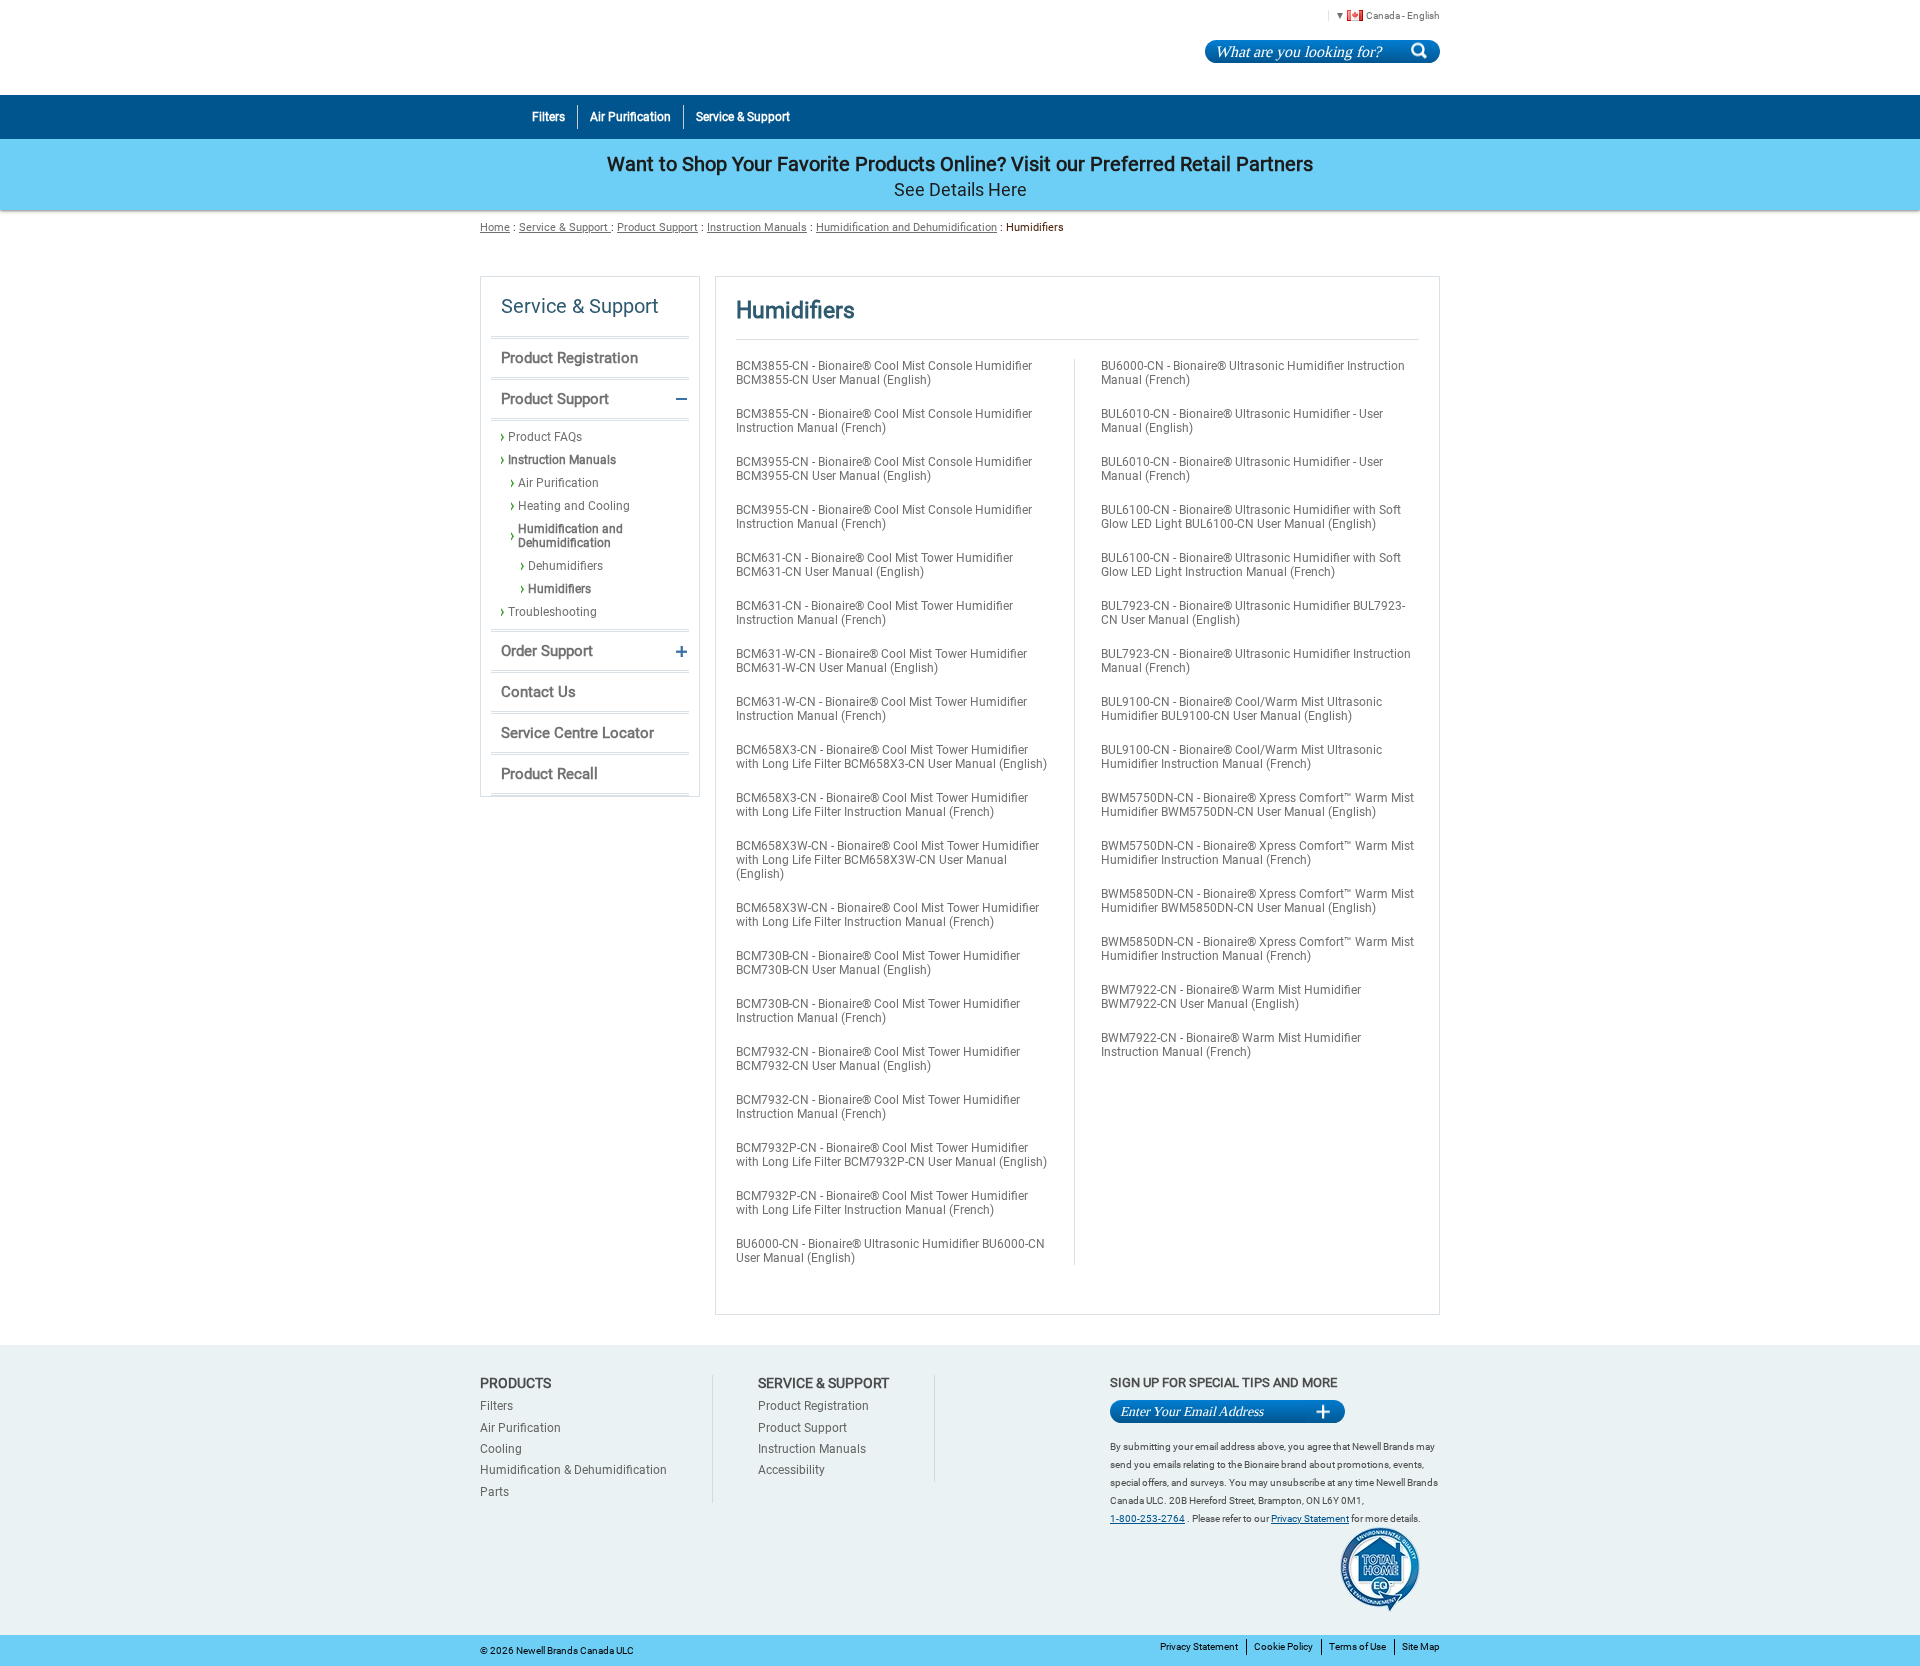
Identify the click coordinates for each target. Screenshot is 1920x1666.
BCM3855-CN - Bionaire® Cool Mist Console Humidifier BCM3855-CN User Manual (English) (884, 373)
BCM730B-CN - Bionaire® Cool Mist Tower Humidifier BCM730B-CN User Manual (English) (878, 963)
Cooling (501, 1449)
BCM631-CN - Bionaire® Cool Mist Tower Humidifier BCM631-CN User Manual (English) (874, 565)
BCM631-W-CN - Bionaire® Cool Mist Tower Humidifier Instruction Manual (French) (881, 709)
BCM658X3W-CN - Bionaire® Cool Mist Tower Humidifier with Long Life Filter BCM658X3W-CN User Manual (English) (887, 860)
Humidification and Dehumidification (906, 227)
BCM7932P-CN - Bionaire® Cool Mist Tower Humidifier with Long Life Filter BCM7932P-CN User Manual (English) (891, 1155)
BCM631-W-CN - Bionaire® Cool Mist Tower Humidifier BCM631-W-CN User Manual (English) (881, 661)
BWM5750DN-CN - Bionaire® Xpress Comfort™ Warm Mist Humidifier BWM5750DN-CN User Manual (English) (1257, 805)
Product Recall (549, 774)
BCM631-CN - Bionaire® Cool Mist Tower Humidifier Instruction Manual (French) (874, 613)
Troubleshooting (552, 612)
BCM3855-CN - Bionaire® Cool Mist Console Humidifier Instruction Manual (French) (884, 421)
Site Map (1421, 1646)
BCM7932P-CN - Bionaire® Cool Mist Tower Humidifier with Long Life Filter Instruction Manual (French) (882, 1203)
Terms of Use (1357, 1646)
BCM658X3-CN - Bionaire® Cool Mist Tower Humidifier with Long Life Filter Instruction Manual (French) (882, 805)
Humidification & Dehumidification (573, 1470)
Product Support (657, 227)
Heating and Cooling (574, 506)
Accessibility (791, 1470)
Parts (494, 1492)
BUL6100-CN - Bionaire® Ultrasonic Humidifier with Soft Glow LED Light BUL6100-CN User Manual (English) (1251, 517)
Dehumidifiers (565, 566)
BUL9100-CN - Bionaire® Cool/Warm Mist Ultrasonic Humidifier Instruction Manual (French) (1241, 757)
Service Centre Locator (577, 733)
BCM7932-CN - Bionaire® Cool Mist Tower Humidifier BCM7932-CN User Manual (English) (878, 1059)
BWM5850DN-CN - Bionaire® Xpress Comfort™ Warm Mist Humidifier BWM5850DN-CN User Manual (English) (1257, 901)
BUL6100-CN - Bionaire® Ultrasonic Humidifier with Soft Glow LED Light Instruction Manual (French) (1251, 565)
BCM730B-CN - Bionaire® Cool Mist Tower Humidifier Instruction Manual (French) (878, 1011)
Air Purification (558, 483)
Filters (496, 1406)
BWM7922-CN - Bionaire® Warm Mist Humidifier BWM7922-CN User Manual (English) (1231, 997)
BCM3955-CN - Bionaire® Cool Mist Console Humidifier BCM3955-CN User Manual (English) (884, 469)
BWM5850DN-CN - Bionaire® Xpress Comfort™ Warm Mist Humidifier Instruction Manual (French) (1257, 949)
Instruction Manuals (757, 227)
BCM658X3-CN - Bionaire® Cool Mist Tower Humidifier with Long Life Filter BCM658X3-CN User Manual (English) (891, 757)
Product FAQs (545, 437)
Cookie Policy (1283, 1646)
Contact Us (538, 692)
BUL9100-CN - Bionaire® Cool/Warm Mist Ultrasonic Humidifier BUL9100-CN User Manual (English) (1241, 709)
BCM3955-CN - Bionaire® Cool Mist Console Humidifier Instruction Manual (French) (884, 517)
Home (495, 227)
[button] (1380, 14)
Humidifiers (559, 589)
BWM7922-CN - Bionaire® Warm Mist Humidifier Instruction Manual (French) (1231, 1045)
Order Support (547, 651)
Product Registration (569, 358)
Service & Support (565, 227)
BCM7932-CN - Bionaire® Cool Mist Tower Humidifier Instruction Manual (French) (878, 1107)
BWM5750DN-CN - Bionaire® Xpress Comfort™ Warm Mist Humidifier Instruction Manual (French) (1257, 853)
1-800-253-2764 (1147, 1518)
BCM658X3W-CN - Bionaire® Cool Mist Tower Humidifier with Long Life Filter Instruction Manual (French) (887, 915)
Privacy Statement (1310, 1518)
